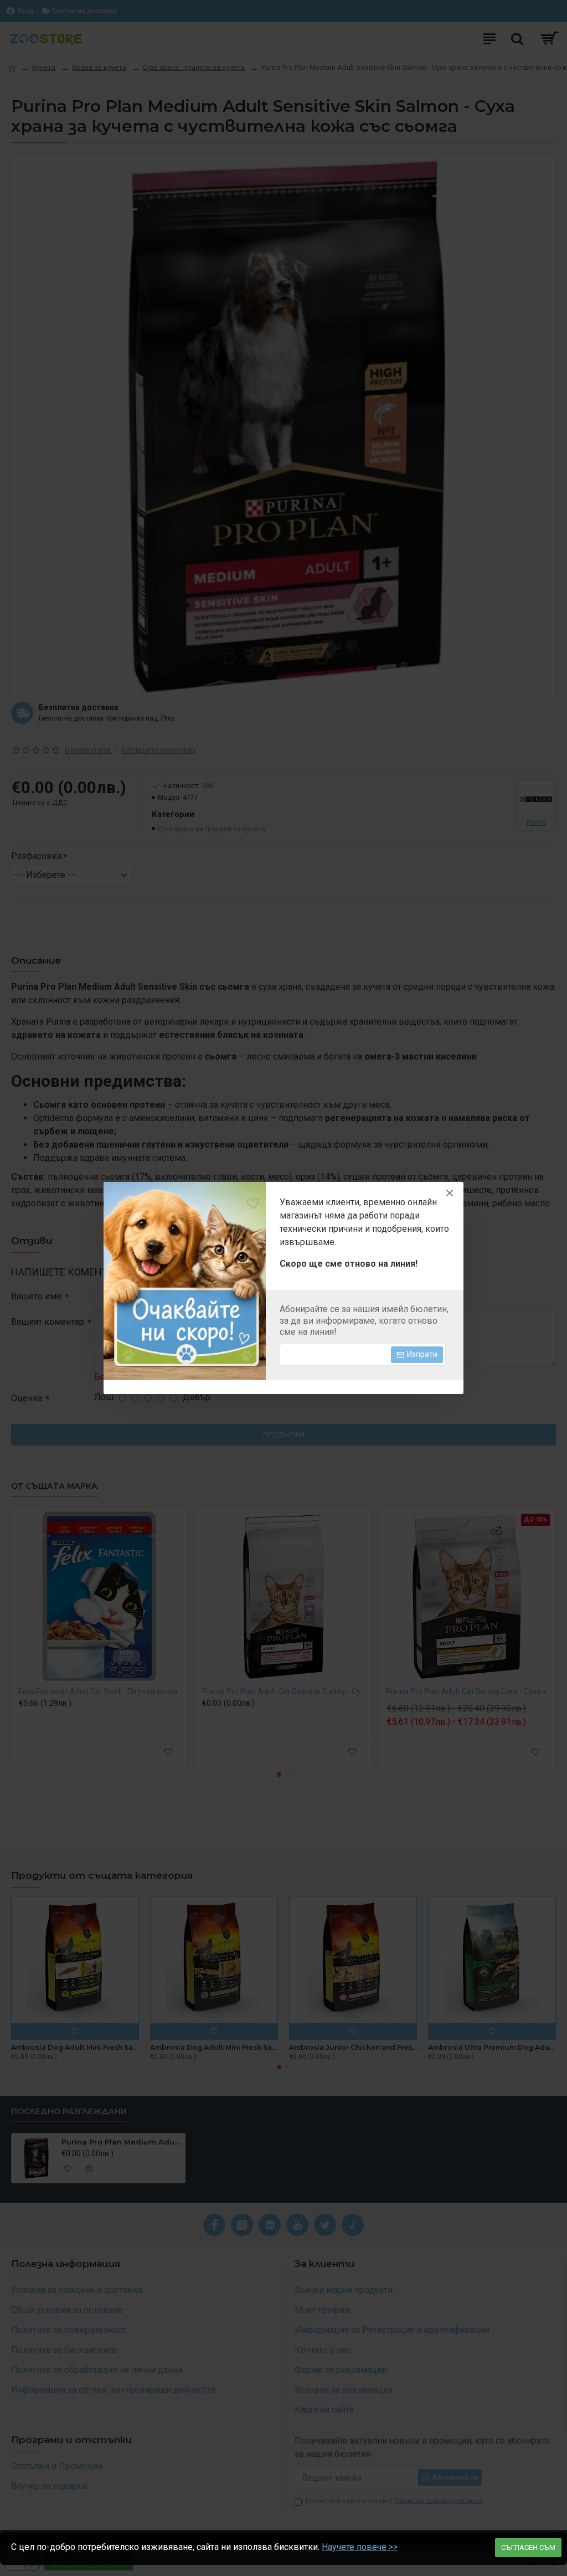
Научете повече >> (360, 2547)
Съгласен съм (528, 2547)
